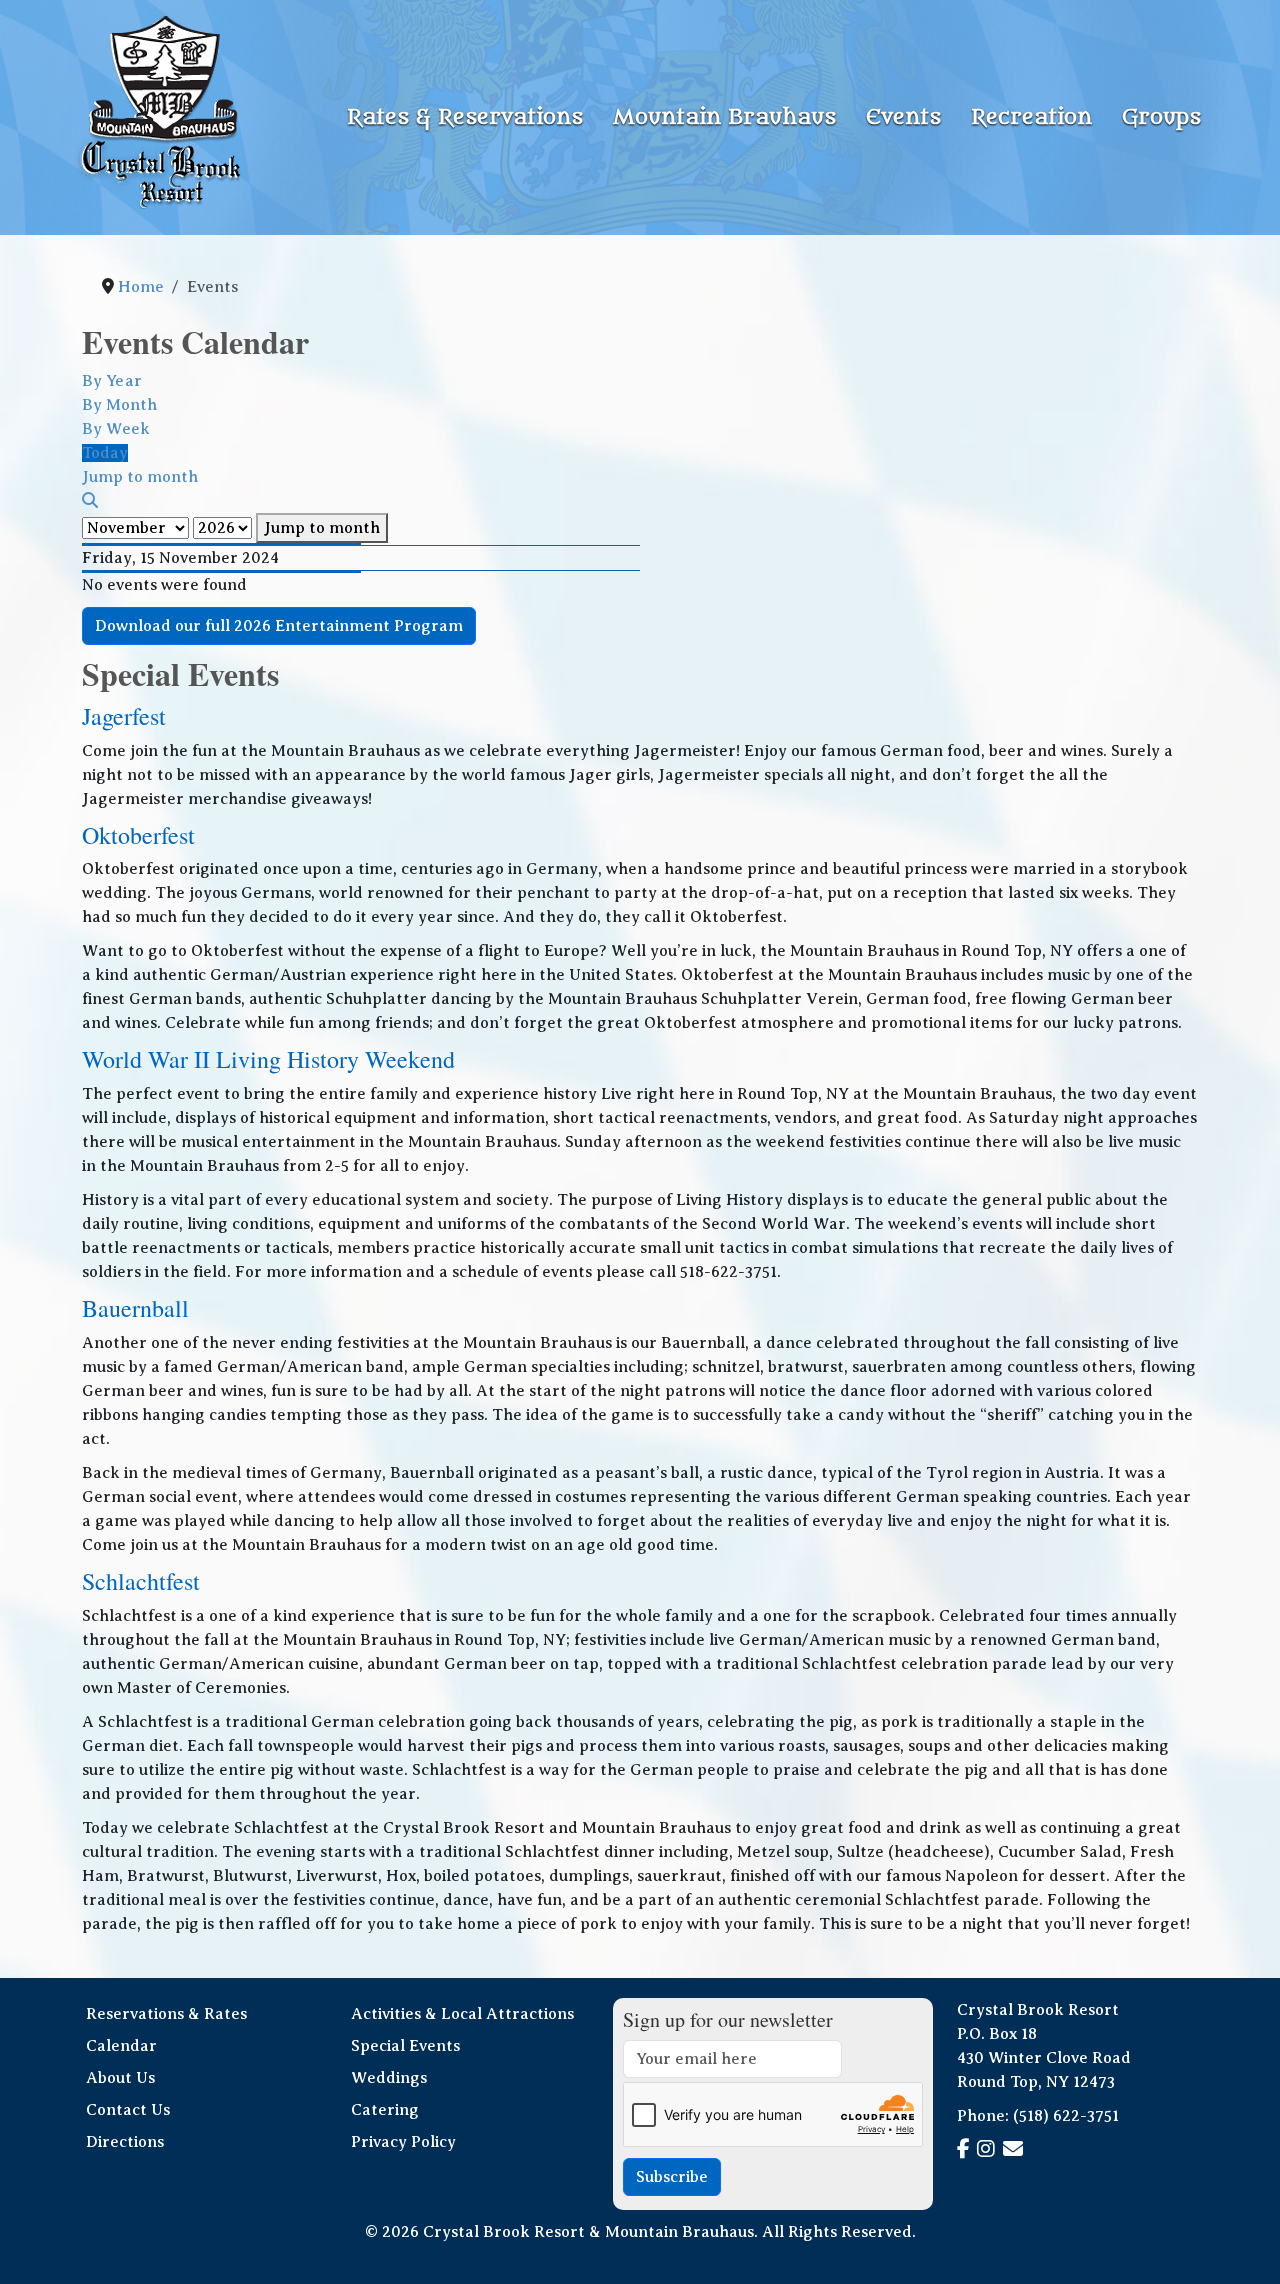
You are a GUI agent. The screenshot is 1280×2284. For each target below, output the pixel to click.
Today (105, 453)
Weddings (389, 2078)
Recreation (1031, 117)
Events (903, 117)
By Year (112, 381)
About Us (120, 2078)
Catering (385, 2110)
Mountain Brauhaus (724, 117)
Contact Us (128, 2110)
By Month (119, 405)
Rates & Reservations (465, 117)
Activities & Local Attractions (462, 2014)
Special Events (405, 2046)
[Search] (90, 501)
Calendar (121, 2046)
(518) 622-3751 (1066, 2116)
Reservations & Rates (166, 2014)
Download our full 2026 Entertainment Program (279, 626)
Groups (1161, 117)
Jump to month (322, 528)
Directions (125, 2142)
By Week (116, 429)
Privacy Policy (403, 2142)
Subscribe (672, 2177)
